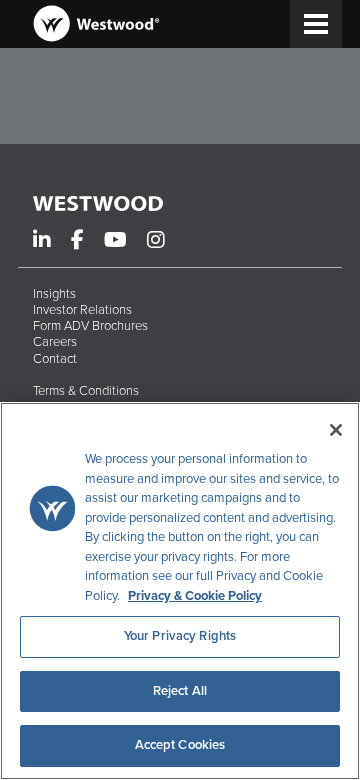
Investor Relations (82, 310)
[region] (180, 591)
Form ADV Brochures (90, 326)
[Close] (336, 430)
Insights (54, 294)
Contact (55, 359)
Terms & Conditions (86, 391)
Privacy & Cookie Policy (195, 596)
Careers (55, 342)
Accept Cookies (180, 745)
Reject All (180, 691)
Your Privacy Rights (180, 636)
